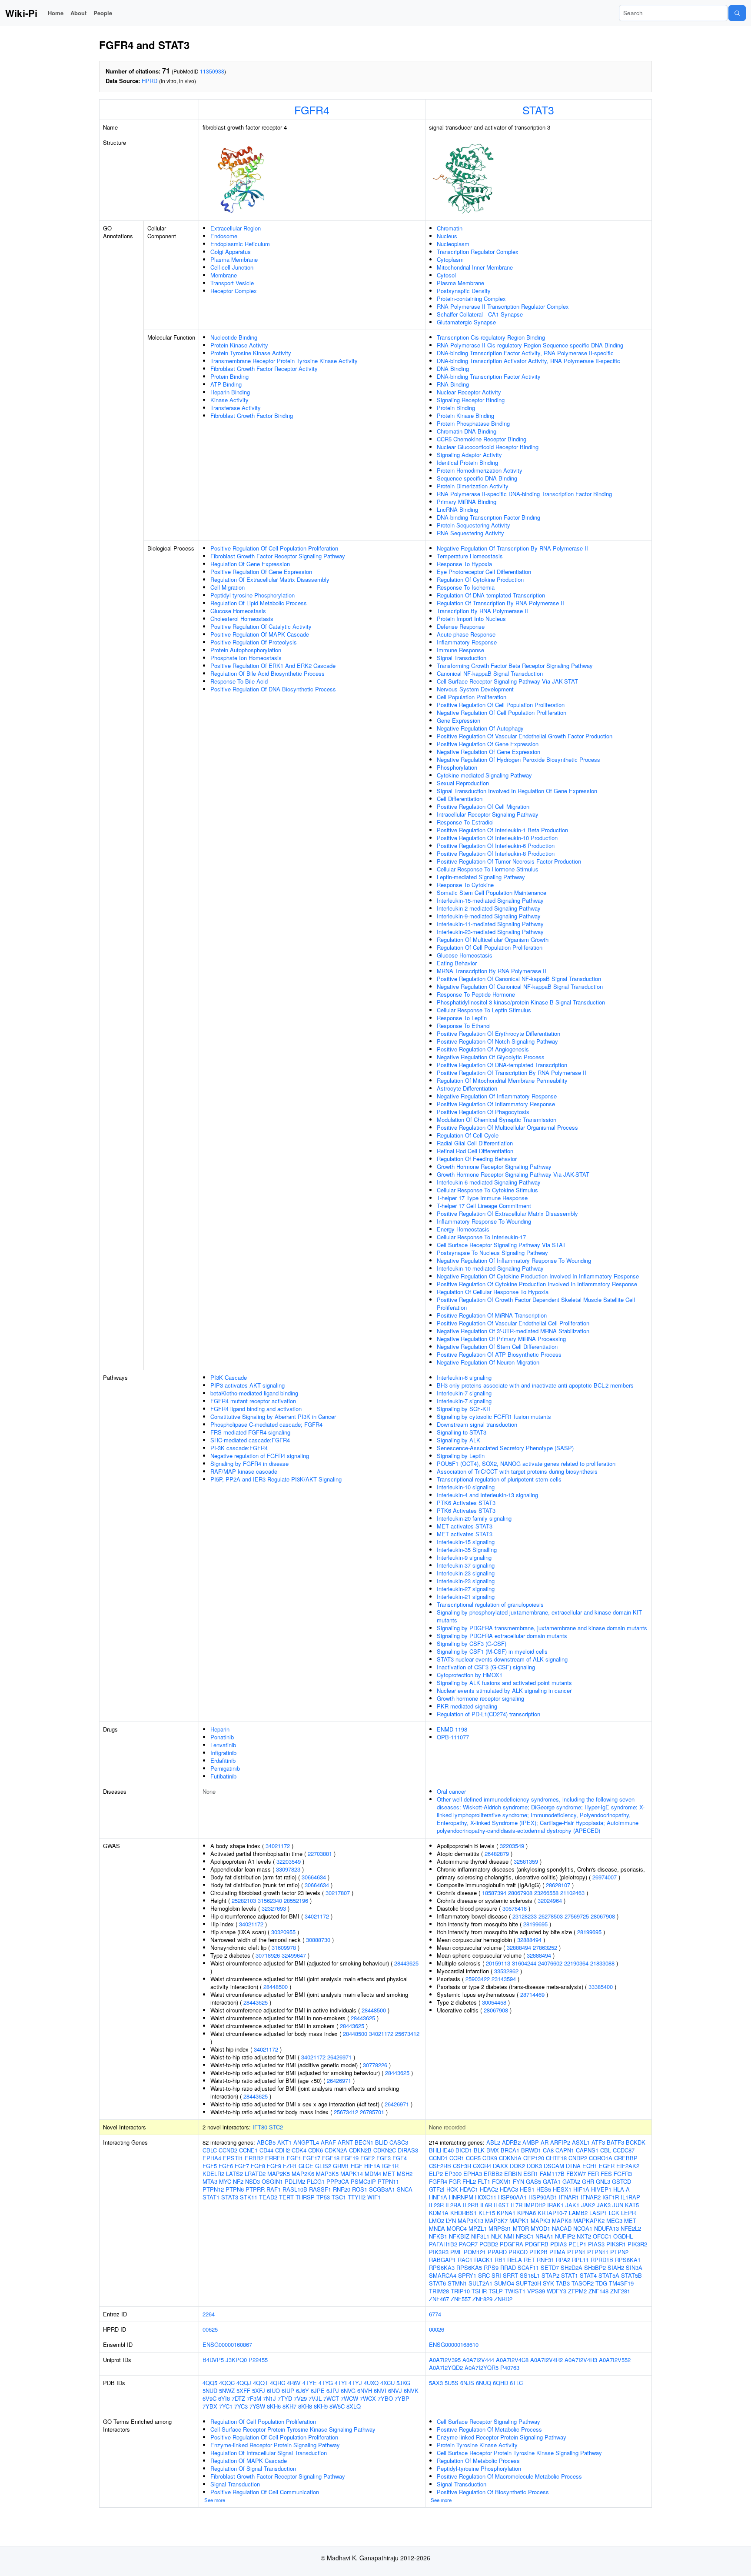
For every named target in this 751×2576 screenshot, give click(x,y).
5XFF (243, 2391)
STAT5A (609, 2275)
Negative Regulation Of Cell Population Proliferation (502, 712)
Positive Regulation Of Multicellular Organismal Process (507, 1127)
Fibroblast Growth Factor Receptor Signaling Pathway (278, 556)
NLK (497, 2236)
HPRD (150, 81)
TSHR (479, 2291)
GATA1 (552, 2181)
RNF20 (342, 2189)
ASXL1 (581, 2142)
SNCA (405, 2189)
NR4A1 (544, 2236)
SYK (548, 2283)
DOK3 (534, 2166)
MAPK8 (562, 2221)
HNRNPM (461, 2197)
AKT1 (284, 2142)
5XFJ (259, 2391)
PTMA (557, 2252)
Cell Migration (228, 587)
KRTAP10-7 (552, 2213)
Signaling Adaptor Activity (469, 455)
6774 (435, 2314)
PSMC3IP (363, 2181)
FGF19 (350, 2158)
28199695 (535, 1924)
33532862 (506, 1971)
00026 (437, 2329)
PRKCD (518, 2252)
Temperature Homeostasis (470, 556)
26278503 (551, 1916)
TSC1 (339, 2197)
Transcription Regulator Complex (478, 252)
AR (545, 2142)
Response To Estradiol (465, 822)
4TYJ (355, 2383)
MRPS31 (500, 2228)
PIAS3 (596, 2244)
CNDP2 (578, 2158)
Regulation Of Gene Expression (250, 564)
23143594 (504, 1979)
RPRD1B (602, 2260)
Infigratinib (223, 1753)
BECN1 (364, 2142)
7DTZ (238, 2398)
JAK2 (588, 2205)
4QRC (277, 2383)
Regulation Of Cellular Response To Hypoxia (493, 1292)
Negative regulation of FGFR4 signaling (260, 1456)
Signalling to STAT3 (462, 1432)
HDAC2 (489, 2189)
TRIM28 (439, 2291)
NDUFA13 (606, 2228)
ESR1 (531, 2174)
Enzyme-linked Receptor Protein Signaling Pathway (275, 2445)
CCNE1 (248, 2150)
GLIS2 (323, 2166)
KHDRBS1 (464, 2213)
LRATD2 (255, 2174)
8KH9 (321, 2406)
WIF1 (374, 2197)
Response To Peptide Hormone (476, 994)
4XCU (387, 2383)
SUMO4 (504, 2283)
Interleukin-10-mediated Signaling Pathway (490, 1268)
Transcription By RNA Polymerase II (482, 611)
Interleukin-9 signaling (464, 1557)
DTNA (573, 2166)
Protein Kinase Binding (465, 415)
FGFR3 (623, 2174)
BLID (381, 2142)
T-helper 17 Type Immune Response (482, 1198)
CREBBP (626, 2158)
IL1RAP (630, 2197)
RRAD (508, 2267)
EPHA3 (473, 2174)
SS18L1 (530, 2275)
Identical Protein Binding (467, 462)
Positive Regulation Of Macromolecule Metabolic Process (509, 2476)
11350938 (212, 71)
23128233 (525, 1916)
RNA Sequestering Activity (470, 533)
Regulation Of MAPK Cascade (249, 2461)
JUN (618, 2205)
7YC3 (241, 2406)
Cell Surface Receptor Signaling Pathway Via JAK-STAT (507, 681)
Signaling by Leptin (461, 1456)
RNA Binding (453, 384)
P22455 (258, 2360)
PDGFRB (537, 2244)
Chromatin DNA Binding (467, 431)
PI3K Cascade (229, 1377)
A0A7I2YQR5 (482, 2367)
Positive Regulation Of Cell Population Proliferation (274, 548)
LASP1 (598, 2213)
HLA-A (621, 2189)
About (78, 13)
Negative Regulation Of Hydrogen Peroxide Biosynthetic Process (518, 759)
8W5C (337, 2406)
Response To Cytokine (465, 885)
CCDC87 (624, 2150)
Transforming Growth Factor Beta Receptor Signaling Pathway (515, 666)
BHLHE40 (441, 2150)
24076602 (550, 1963)
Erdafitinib (223, 1760)
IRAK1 (555, 2205)
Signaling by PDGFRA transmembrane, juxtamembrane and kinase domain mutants (542, 1628)
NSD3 (253, 2181)
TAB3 (563, 2283)
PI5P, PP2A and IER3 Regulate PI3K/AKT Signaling (276, 1479)
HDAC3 (509, 2189)
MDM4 (373, 2174)
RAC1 (465, 2260)
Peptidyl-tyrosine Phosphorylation (253, 595)
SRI (496, 2275)
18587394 (494, 1893)
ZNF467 (439, 2299)
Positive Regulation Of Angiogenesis (483, 1049)
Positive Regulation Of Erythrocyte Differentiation (498, 1033)
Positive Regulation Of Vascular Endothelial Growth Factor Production (525, 736)
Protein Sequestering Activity (474, 525)
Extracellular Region (236, 228)
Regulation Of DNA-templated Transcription (491, 595)
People (103, 13)
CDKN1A (510, 2158)
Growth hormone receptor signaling (480, 1698)
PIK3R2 (637, 2244)
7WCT (331, 2398)
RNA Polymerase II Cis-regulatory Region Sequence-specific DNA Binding (530, 345)
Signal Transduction (462, 658)
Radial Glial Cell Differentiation (475, 1143)
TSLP (496, 2291)
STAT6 (437, 2283)
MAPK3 (540, 2221)
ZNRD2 (503, 2299)
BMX (493, 2150)
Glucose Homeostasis (238, 611)
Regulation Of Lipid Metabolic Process (259, 603)
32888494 (529, 1940)
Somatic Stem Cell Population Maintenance (492, 893)
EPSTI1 (233, 2158)
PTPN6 (235, 2189)
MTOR (521, 2228)
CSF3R (462, 2166)
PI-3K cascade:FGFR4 (239, 1448)
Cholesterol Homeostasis (242, 619)
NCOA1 (583, 2228)
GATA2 (571, 2181)
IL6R (486, 2205)
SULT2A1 (480, 2283)
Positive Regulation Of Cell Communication (265, 2492)
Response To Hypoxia (464, 564)
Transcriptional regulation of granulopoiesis (490, 1604)
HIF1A (372, 2166)
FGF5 (210, 2166)
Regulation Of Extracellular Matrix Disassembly (270, 579)
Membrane (224, 275)
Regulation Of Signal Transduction (253, 2468)
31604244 (524, 1963)
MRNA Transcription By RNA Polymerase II (492, 971)
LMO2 (437, 2221)
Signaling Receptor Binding (471, 400)
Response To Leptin (462, 1018)
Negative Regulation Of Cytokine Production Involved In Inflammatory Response (538, 1276)
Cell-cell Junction (232, 267)
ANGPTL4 (306, 2142)
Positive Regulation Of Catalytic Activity (261, 626)
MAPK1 (519, 2221)
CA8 (548, 2150)
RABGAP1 (442, 2260)
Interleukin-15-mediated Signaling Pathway (490, 900)
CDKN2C (385, 2150)
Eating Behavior (457, 963)
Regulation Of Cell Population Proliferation (490, 947)
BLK (479, 2150)
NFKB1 (438, 2236)
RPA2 (563, 2260)
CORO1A (601, 2158)
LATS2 (234, 2174)
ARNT (345, 2142)
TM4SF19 (621, 2283)
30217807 (338, 1893)
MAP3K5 (327, 2174)
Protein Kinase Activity (239, 345)
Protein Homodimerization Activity (480, 470)
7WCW (349, 2398)
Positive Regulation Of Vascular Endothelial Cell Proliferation (513, 1323)
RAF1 (274, 2189)
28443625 (406, 1963)
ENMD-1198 (452, 1729)
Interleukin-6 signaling (464, 1377)
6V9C (209, 2398)
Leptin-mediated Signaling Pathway (481, 877)
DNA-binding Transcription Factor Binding (488, 517)
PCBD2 (489, 2244)
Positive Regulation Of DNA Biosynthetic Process (273, 689)
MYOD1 (540, 2228)
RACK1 (483, 2260)
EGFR (607, 2166)
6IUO (273, 2391)
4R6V (294, 2383)
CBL (606, 2150)
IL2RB (471, 2205)
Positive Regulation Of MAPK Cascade (260, 634)
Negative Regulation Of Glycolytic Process (491, 1057)
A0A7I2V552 (615, 2360)
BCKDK (636, 2142)
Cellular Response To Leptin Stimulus (484, 1010)
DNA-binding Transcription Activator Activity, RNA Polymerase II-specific (528, 361)
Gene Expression (459, 720)
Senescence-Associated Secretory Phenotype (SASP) (505, 1448)
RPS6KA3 (442, 2267)
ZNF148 (598, 2291)
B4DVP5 (213, 2360)
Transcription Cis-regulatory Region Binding (491, 337)
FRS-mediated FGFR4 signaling (250, 1432)
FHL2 (469, 2181)
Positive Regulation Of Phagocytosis (483, 1112)
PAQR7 (468, 2244)
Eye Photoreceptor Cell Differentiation (484, 572)
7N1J (269, 2398)
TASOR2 (583, 2283)
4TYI (341, 2383)
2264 (209, 2314)
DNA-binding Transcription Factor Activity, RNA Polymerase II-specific (525, 353)
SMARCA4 (443, 2275)
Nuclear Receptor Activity (469, 392)
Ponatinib (222, 1737)
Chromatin (450, 228)
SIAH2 (616, 2267)
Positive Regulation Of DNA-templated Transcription (502, 1065)
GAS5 (533, 2181)
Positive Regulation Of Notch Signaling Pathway (497, 1041)
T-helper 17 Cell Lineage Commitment (484, 1206)
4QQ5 (210, 2383)
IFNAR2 (591, 2197)
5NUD (210, 2391)
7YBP (402, 2398)
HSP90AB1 (543, 2197)
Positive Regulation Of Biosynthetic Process (493, 2492)
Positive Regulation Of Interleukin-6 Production (496, 846)
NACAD (562, 2228)
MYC (225, 2181)
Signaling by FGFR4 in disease (249, 1463)
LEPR (628, 2213)
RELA (515, 2260)
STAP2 (550, 2275)
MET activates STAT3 (465, 1526)
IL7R (517, 2205)
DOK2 (517, 2166)
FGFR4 (312, 110)
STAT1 (211, 2197)
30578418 (515, 1908)
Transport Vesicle (232, 283)
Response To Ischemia (466, 587)
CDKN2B (360, 2150)
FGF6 (226, 2166)
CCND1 (438, 2158)
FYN (518, 2181)
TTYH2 (357, 2197)
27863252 (545, 1947)
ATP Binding (226, 384)
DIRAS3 (408, 2150)
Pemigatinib (225, 1768)
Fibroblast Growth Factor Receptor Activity (264, 369)
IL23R (436, 2205)
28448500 (276, 1987)
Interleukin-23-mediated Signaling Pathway (490, 932)
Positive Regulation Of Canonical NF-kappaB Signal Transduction (519, 979)
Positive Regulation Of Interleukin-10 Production (497, 838)
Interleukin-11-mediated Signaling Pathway (490, 924)
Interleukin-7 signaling (464, 1393)
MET (389, 2174)
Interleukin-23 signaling (466, 1573)
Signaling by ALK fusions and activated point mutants (504, 1683)
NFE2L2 (631, 2228)
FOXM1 (502, 2181)
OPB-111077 (453, 1737)
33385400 (601, 1987)
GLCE (306, 2166)
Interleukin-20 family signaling (474, 1518)
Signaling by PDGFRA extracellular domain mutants (502, 1636)
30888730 (318, 1940)
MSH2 (405, 2174)
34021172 (278, 1846)
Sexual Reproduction (463, 783)
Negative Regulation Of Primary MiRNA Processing (501, 1339)
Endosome (224, 236)
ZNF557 (461, 2299)
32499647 (294, 1955)
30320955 (283, 1932)
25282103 (244, 1900)
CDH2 (282, 2150)
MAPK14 (352, 2174)
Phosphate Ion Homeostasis (246, 658)
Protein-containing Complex (471, 299)
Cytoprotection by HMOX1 (470, 1675)
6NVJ (395, 2391)
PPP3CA (338, 2181)
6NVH (365, 2391)
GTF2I (437, 2189)
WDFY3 (557, 2291)
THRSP (305, 2197)
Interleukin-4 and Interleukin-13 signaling (487, 1495)
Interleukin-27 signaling (466, 1589)
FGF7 (242, 2166)
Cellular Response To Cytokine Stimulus (487, 1190)
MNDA (437, 2228)
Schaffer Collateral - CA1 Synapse (480, 314)
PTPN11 (388, 2181)
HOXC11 (486, 2197)
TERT (286, 2197)
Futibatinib (223, 1776)
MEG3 (614, 2221)
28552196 (296, 1900)
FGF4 (400, 2158)
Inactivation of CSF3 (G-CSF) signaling (486, 1667)
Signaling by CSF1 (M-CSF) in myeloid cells (492, 1651)
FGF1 (294, 2158)
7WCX (368, 2398)
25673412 (407, 2034)
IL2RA (453, 2205)
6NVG (348, 2391)
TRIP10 (460, 2291)
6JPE (318, 2391)
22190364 (576, 1963)
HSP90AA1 (512, 2197)
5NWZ (227, 2391)
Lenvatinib (223, 1745)
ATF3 (598, 2142)
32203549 (289, 1861)
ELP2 (436, 2174)
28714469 (532, 1994)
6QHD (500, 2383)
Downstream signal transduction (477, 1424)
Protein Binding (229, 376)
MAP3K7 (496, 2221)
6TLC (516, 2383)
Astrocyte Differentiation (467, 1088)
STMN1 (457, 2283)
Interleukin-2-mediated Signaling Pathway (489, 908)
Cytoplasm (450, 259)
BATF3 (615, 2142)
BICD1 (464, 2150)
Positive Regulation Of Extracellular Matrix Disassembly (507, 1213)
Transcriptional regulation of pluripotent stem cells (499, 1479)
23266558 (546, 1893)
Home (56, 13)
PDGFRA (512, 2244)
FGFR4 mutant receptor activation (253, 1401)
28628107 (558, 1885)
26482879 (497, 1854)
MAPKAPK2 (589, 2221)
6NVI (380, 2391)
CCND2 (228, 2150)
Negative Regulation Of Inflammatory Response (497, 1096)
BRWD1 (531, 2150)
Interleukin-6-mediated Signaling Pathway (489, 1182)
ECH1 (590, 2166)
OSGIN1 (272, 2181)
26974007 (605, 1877)
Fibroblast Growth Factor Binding (252, 415)
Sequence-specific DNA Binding (477, 478)
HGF (357, 2166)
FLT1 (484, 2181)
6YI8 (224, 2398)
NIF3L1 (480, 2236)
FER (593, 2174)
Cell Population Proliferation (472, 697)
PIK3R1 (616, 2244)
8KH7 (289, 2406)
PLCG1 (316, 2181)
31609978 (284, 1947)
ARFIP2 (560, 2142)
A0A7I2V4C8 (512, 2360)
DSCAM (554, 2166)
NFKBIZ (459, 2236)
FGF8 (258, 2166)
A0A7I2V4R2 (547, 2360)
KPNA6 (527, 2213)
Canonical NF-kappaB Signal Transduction (490, 673)
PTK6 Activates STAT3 (466, 1503)
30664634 (314, 1877)
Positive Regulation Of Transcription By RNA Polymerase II (512, 1073)
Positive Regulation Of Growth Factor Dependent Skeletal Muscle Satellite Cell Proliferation (536, 1303)
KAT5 (632, 2205)
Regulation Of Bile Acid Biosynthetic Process (268, 673)
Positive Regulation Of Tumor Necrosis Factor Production (509, 861)
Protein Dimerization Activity (473, 486)
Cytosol (446, 275)
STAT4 (588, 2275)
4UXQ (371, 2383)
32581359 (526, 1861)
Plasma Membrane (234, 259)
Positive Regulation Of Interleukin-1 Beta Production (502, 830)
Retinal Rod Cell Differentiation (475, 1151)
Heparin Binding (230, 392)
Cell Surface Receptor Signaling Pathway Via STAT (501, 1245)
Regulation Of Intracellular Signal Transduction (269, 2453)
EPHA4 (212, 2158)
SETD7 (550, 2267)
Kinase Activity (229, 400)
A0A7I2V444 (478, 2360)
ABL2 (493, 2142)
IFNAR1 (569, 2197)
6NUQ (483, 2383)
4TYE (310, 2383)
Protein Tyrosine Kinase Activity (251, 353)
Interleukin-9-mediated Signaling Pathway (489, 916)
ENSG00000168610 (454, 2344)
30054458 (494, 2002)
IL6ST (501, 2205)
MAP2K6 (303, 2174)
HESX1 (562, 2189)
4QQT (261, 2383)
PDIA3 (558, 2244)
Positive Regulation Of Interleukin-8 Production (496, 853)
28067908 (520, 1893)
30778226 (375, 2065)
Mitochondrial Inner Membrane (475, 267)
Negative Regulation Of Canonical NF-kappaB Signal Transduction (520, 986)
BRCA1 (510, 2150)
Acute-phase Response (466, 634)
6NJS (467, 2383)
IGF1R (390, 2166)
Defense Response (461, 626)
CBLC (210, 2150)
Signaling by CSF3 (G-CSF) (472, 1643)
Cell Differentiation (460, 799)
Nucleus (447, 236)
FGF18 (331, 2158)
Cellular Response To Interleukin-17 (481, 1237)
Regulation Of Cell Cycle (468, 1135)
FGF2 (367, 2158)
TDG (601, 2283)
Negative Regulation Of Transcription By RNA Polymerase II (512, 548)
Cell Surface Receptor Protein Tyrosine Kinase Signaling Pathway (293, 2429)
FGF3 (384, 2158)
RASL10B (295, 2189)
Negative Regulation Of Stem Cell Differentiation (497, 1346)
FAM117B (552, 2174)
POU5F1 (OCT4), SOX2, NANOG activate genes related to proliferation (526, 1463)
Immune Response (460, 650)
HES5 (544, 2189)
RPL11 (580, 2260)
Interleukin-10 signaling (466, 1487)
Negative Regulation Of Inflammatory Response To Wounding (514, 1260)
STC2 (276, 2127)
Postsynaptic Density (464, 291)
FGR (455, 2181)
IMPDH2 (535, 2205)
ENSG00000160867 (227, 2344)
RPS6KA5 (469, 2267)
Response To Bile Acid (239, 681)
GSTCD (621, 2181)
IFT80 (260, 2127)
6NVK (411, 2391)
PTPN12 (213, 2189)
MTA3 (210, 2181)
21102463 (572, 1893)
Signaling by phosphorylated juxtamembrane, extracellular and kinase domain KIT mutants (539, 1616)
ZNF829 (482, 2299)
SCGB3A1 (382, 2189)
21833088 (602, 1963)
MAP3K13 (470, 2221)
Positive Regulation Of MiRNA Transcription (492, 1315)
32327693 (274, 1908)
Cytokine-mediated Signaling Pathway (484, 775)
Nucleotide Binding (234, 337)
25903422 (478, 1979)
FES (606, 2174)
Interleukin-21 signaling (466, 1597)
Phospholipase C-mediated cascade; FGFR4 (266, 1424)
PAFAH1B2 (443, 2244)
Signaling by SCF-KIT (464, 1409)
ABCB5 (266, 2142)
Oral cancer (451, 1791)
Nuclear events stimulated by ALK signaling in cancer (504, 1690)
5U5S (452, 2383)
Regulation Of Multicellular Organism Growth (493, 939)
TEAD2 (268, 2197)
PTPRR (255, 2189)
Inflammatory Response (467, 642)
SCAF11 (528, 2267)
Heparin (220, 1729)
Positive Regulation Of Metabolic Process (489, 2429)
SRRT (510, 2275)
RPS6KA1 (628, 2260)
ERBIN (513, 2174)
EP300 (453, 2174)
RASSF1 (320, 2189)
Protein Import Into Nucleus (471, 619)
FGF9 (274, 2166)
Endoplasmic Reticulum (240, 244)
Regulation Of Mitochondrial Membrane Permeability (502, 1080)
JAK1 (572, 2205)
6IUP (288, 2391)
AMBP (531, 2142)
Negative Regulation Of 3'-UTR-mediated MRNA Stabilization (513, 1331)
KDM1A (439, 2213)
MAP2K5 (279, 2174)
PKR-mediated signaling (467, 1706)
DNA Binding (453, 369)
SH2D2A (572, 2267)
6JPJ (333, 2391)
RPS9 (491, 2267)
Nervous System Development (475, 689)
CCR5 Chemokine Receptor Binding (482, 439)
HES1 (527, 2189)
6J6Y (302, 2391)
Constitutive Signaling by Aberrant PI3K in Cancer (273, 1416)
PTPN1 (576, 2252)
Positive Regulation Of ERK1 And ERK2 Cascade (273, 666)
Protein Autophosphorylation (246, 650)
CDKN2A (336, 2150)
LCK (614, 2213)
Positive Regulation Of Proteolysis (254, 642)
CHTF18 (556, 2158)
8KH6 (274, 2406)
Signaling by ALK (459, 1440)
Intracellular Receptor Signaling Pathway (488, 814)
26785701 (372, 2112)
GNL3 (603, 2181)
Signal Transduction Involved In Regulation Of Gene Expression (517, 791)
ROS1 (360, 2189)
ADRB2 (511, 2142)
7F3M (254, 2398)
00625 (210, 2329)
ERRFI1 (275, 2158)
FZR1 (290, 2166)
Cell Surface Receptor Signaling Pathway (488, 2421)
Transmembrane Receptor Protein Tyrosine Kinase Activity (284, 361)
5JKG (403, 2383)
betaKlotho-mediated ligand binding (254, 1393)
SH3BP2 (595, 2267)
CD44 (266, 2150)
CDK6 (316, 2150)
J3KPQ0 (236, 2360)
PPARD (497, 2252)
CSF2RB (440, 2166)
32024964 (550, 1900)
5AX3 (436, 2383)
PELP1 (577, 2244)
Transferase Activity (236, 408)
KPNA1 (506, 2213)
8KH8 (305, 2406)
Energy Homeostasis (463, 1229)
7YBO (385, 2398)
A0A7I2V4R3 (581, 2360)
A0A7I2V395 (445, 2360)
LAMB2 (578, 2213)
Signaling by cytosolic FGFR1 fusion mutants (494, 1416)
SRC (484, 2275)
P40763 (510, 2367)
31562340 (270, 1900)
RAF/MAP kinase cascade (244, 1471)
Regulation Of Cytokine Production (480, 579)
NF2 (238, 2181)
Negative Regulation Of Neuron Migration (488, 1362)
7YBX (210, 2406)
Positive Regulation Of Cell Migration (483, 806)
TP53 (323, 2197)
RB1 (500, 2260)
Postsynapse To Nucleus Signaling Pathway (492, 1253)
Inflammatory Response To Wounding (484, 1221)
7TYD (285, 2398)
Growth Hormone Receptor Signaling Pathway (494, 1166)
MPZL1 (478, 2228)
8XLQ (354, 2406)
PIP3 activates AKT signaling (248, 1385)
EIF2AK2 (628, 2166)
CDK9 (490, 2158)
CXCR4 (482, 2166)
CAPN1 (565, 2150)
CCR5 (473, 2158)
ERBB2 (254, 2158)
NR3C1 (525, 2236)
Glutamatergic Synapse (466, 322)
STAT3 (538, 110)
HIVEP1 (601, 2189)
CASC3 (399, 2142)
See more (215, 2500)
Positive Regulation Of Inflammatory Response (496, 1104)
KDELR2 (213, 2174)
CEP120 (534, 2158)
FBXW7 (576, 2174)
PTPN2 (619, 2252)
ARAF (328, 2142)
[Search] (737, 13)
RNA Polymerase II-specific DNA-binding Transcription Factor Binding (524, 494)
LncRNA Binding (457, 509)
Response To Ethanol (464, 1026)
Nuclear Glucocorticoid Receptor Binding (488, 447)
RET (529, 2260)
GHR (588, 2181)
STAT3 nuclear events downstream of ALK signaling (502, 1659)
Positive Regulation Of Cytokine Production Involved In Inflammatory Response (537, 1284)
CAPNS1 (587, 2150)
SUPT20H (528, 2283)
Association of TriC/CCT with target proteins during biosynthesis (517, 1471)
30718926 (268, 1955)
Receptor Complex (234, 291)
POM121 (475, 2252)
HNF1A (438, 2197)
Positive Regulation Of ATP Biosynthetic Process (499, 1354)
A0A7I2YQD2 (446, 2367)
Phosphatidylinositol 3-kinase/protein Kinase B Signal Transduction (521, 1002)
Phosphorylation (457, 767)
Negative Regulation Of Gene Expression (488, 752)
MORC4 (457, 2228)
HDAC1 (469, 2189)
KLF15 (487, 2213)
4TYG (326, 2383)
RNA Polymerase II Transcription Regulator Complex (503, 306)
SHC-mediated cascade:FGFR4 (250, 1440)
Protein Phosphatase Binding (473, 423)
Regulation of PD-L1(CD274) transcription (488, 1714)
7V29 (300, 2398)
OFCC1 (602, 2236)
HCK (452, 2189)
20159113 (498, 1963)
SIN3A (634, 2267)
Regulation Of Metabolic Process (478, 2461)
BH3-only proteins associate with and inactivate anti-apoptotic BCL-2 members (535, 1385)
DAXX (500, 2166)
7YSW (257, 2406)
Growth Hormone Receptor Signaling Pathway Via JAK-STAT (513, 1174)
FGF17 (312, 2158)
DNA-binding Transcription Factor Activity (489, 376)
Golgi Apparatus (231, 252)
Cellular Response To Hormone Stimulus (488, 869)
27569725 (577, 1916)
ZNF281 (620, 2291)
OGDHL (623, 2236)
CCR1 (457, 2158)
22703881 (320, 1854)
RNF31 (545, 2260)
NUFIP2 (565, 2236)
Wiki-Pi (21, 13)
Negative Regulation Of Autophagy (480, 728)
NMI (509, 2236)
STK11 (249, 2197)
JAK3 (604, 2205)
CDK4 (299, 2150)
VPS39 (536, 2291)
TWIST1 (515, 2291)
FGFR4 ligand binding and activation (256, 1409)
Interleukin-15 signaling (466, 1542)
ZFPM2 (577, 2291)
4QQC (227, 2383)
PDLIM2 (295, 2181)
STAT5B (631, 2275)
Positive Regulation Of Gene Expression (261, 572)
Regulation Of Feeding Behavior (477, 1159)
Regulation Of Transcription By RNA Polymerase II (500, 603)
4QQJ (244, 2383)
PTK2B (538, 2252)
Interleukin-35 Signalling (467, 1550)
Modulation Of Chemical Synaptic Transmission (497, 1119)
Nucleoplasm (453, 244)
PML (456, 2252)
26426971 (339, 2057)
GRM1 (341, 2166)
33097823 (288, 1869)
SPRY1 (467, 2275)
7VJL (315, 2398)
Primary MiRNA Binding (467, 502)
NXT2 (584, 2236)
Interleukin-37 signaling (466, 1565)
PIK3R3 (439, 2252)
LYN (451, 2221)
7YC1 (226, 2406)
